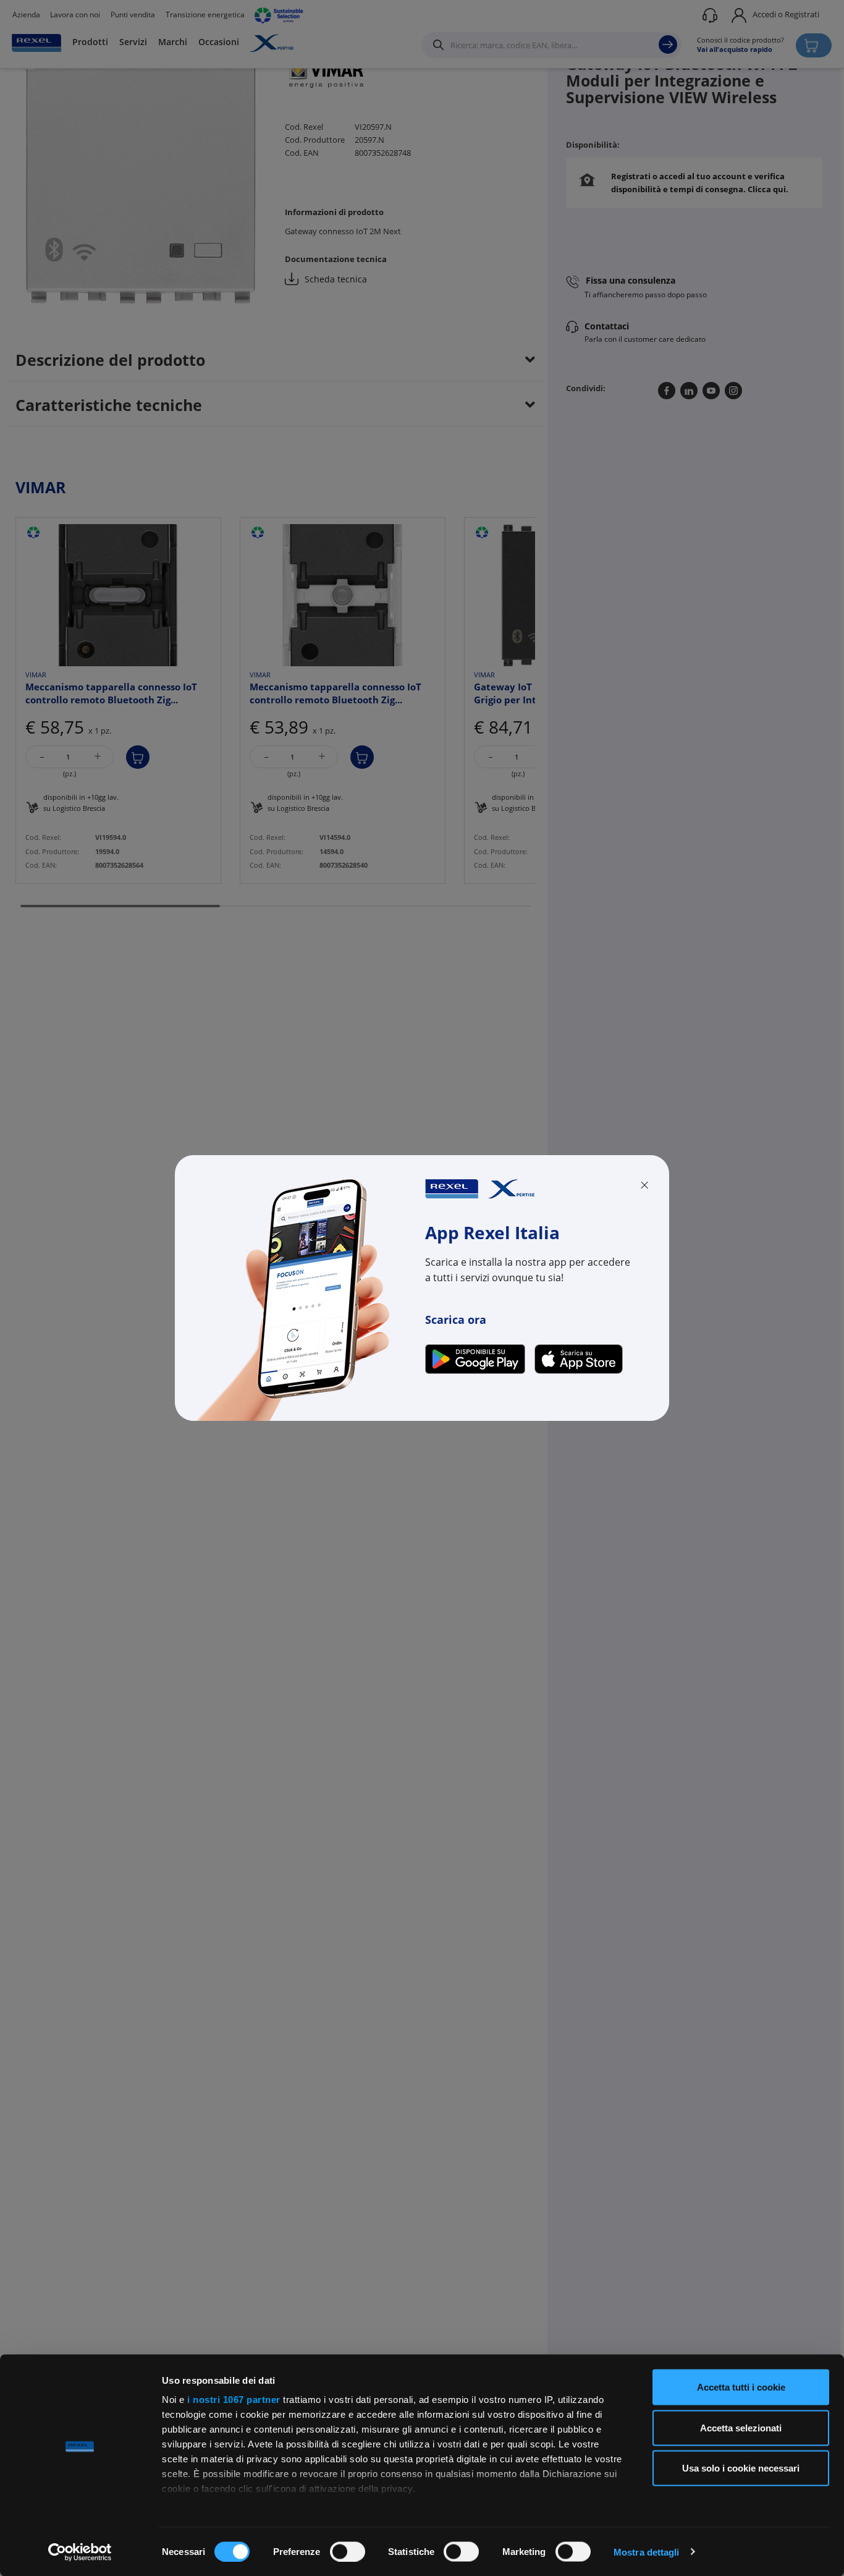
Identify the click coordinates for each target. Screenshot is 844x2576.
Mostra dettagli (647, 2552)
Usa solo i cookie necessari (741, 2468)
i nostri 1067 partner (234, 2400)
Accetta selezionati (741, 2427)
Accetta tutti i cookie (741, 2387)
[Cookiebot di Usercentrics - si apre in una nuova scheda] (80, 2552)
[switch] (348, 2551)
